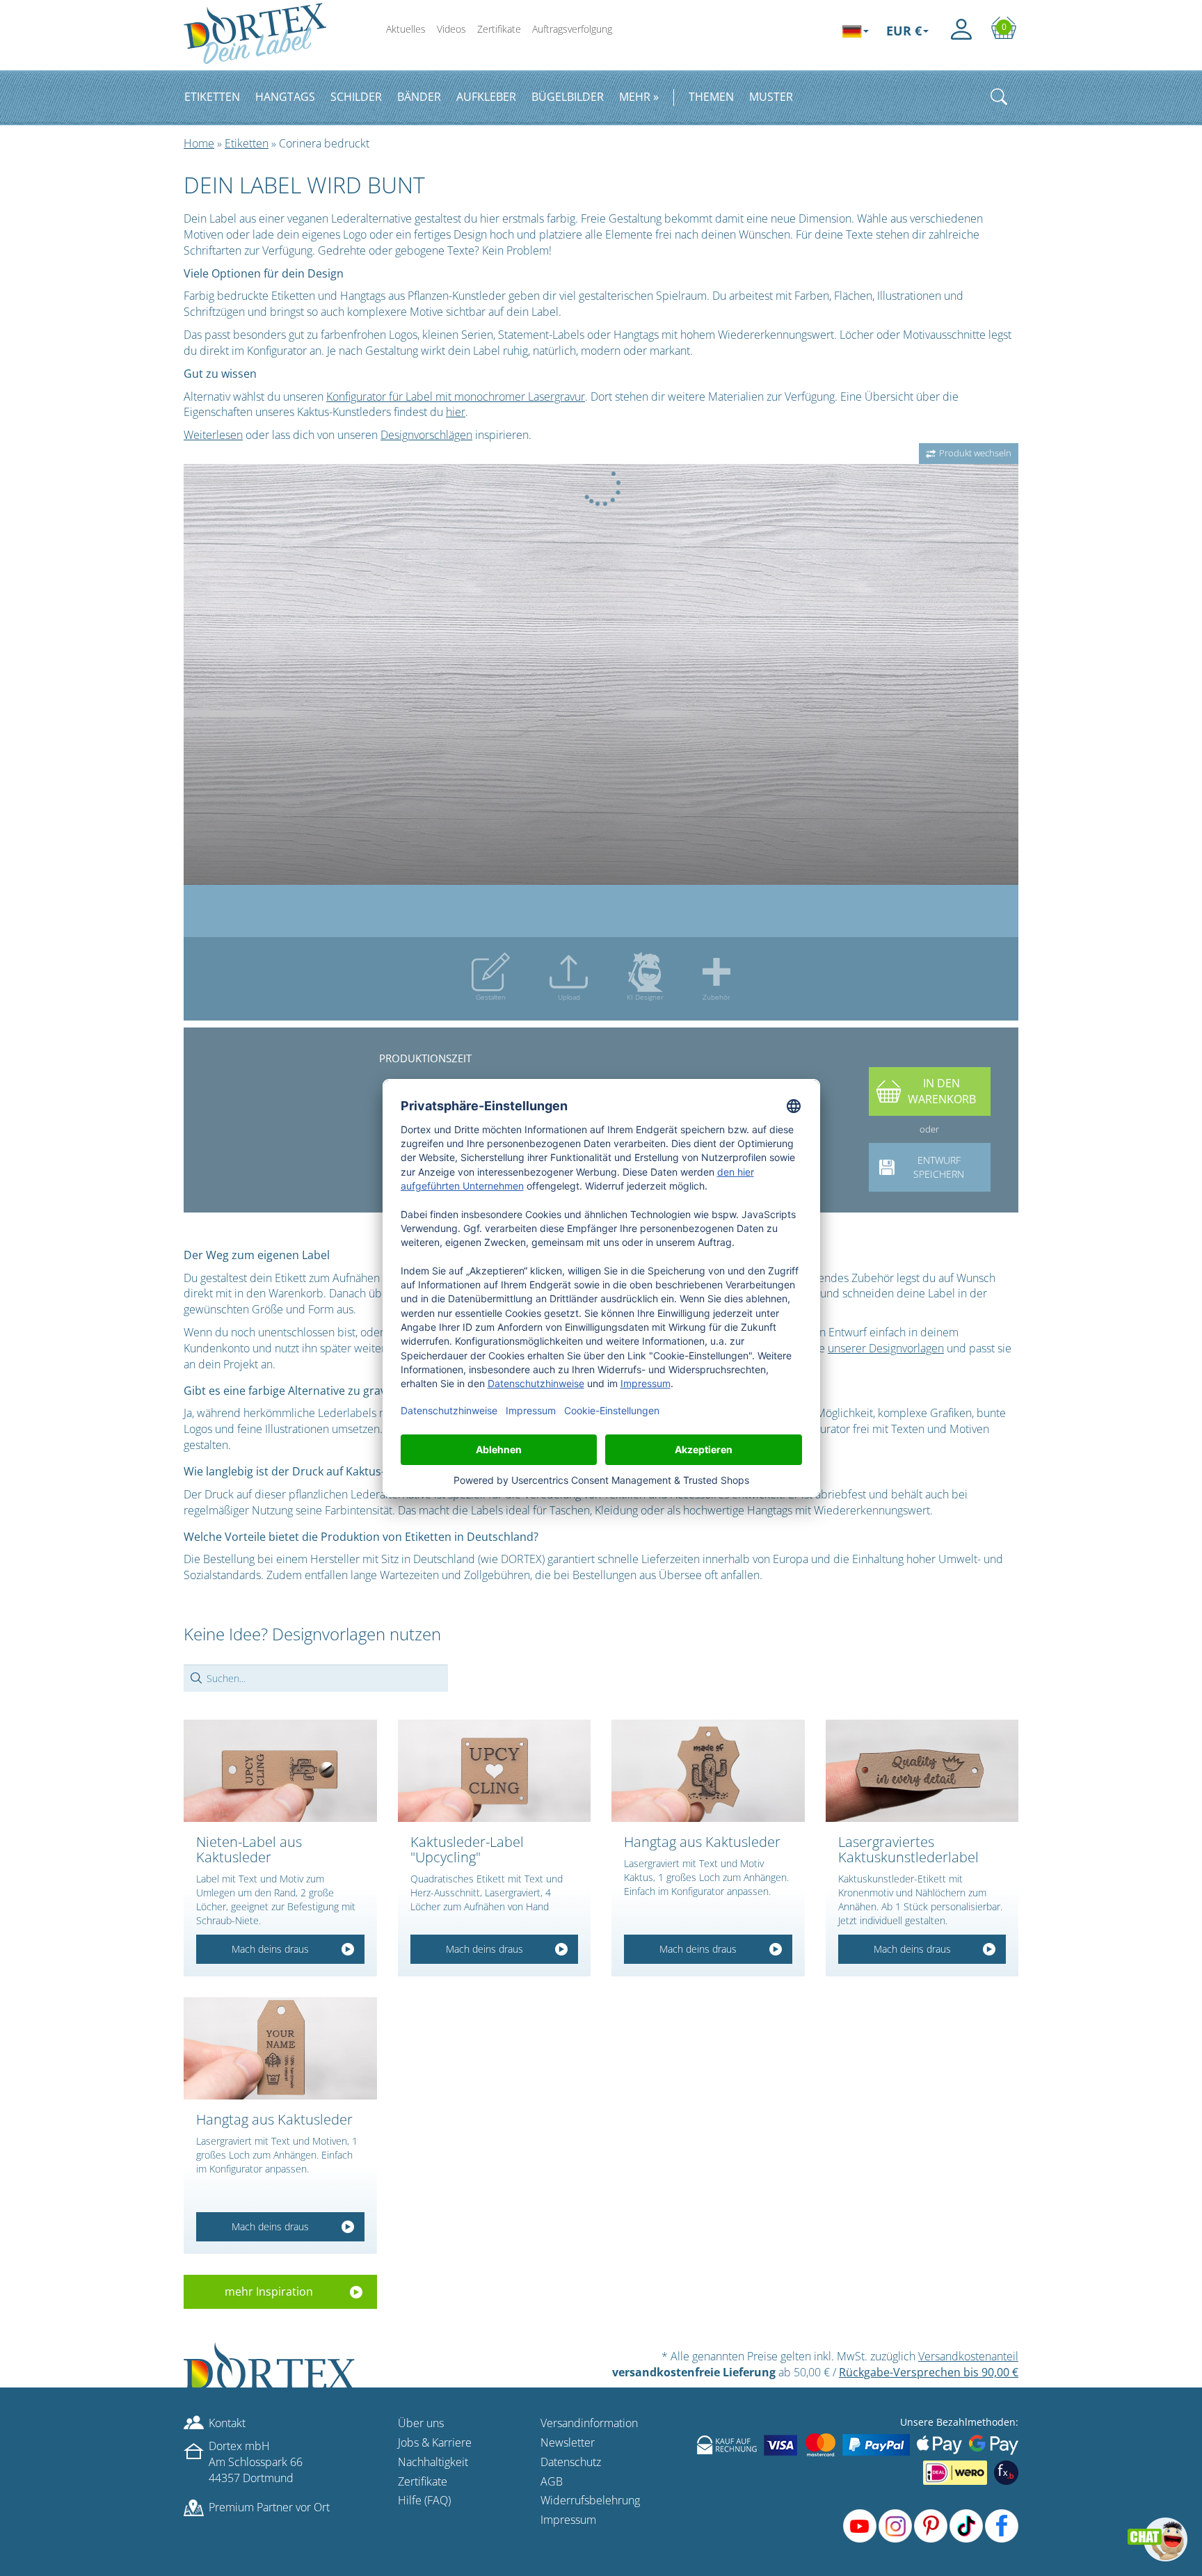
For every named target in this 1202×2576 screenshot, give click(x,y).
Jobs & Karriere (435, 2442)
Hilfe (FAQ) (424, 2500)
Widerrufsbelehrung (590, 2500)
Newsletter (568, 2442)
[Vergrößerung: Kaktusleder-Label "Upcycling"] (495, 1771)
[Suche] (999, 97)
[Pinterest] (931, 2526)
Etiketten (247, 143)
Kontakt (227, 2423)
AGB (552, 2481)
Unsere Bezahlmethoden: (959, 2422)
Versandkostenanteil (968, 2356)
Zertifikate (499, 29)
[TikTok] (966, 2526)
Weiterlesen (213, 435)
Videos (451, 29)
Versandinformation (589, 2423)
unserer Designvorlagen (886, 1348)
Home (199, 143)
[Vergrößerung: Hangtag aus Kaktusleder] (708, 1771)
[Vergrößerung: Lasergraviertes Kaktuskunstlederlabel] (922, 1771)
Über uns (421, 2423)
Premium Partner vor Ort (269, 2507)
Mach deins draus (270, 1949)
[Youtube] (860, 2526)
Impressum (568, 2520)
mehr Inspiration (269, 2291)
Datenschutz (571, 2462)
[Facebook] (1002, 2526)
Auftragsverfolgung (572, 29)
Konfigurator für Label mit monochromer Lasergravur (456, 397)
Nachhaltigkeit (433, 2462)
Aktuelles (406, 29)
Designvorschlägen (426, 435)
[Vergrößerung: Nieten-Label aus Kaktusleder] (280, 1771)
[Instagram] (895, 2526)
